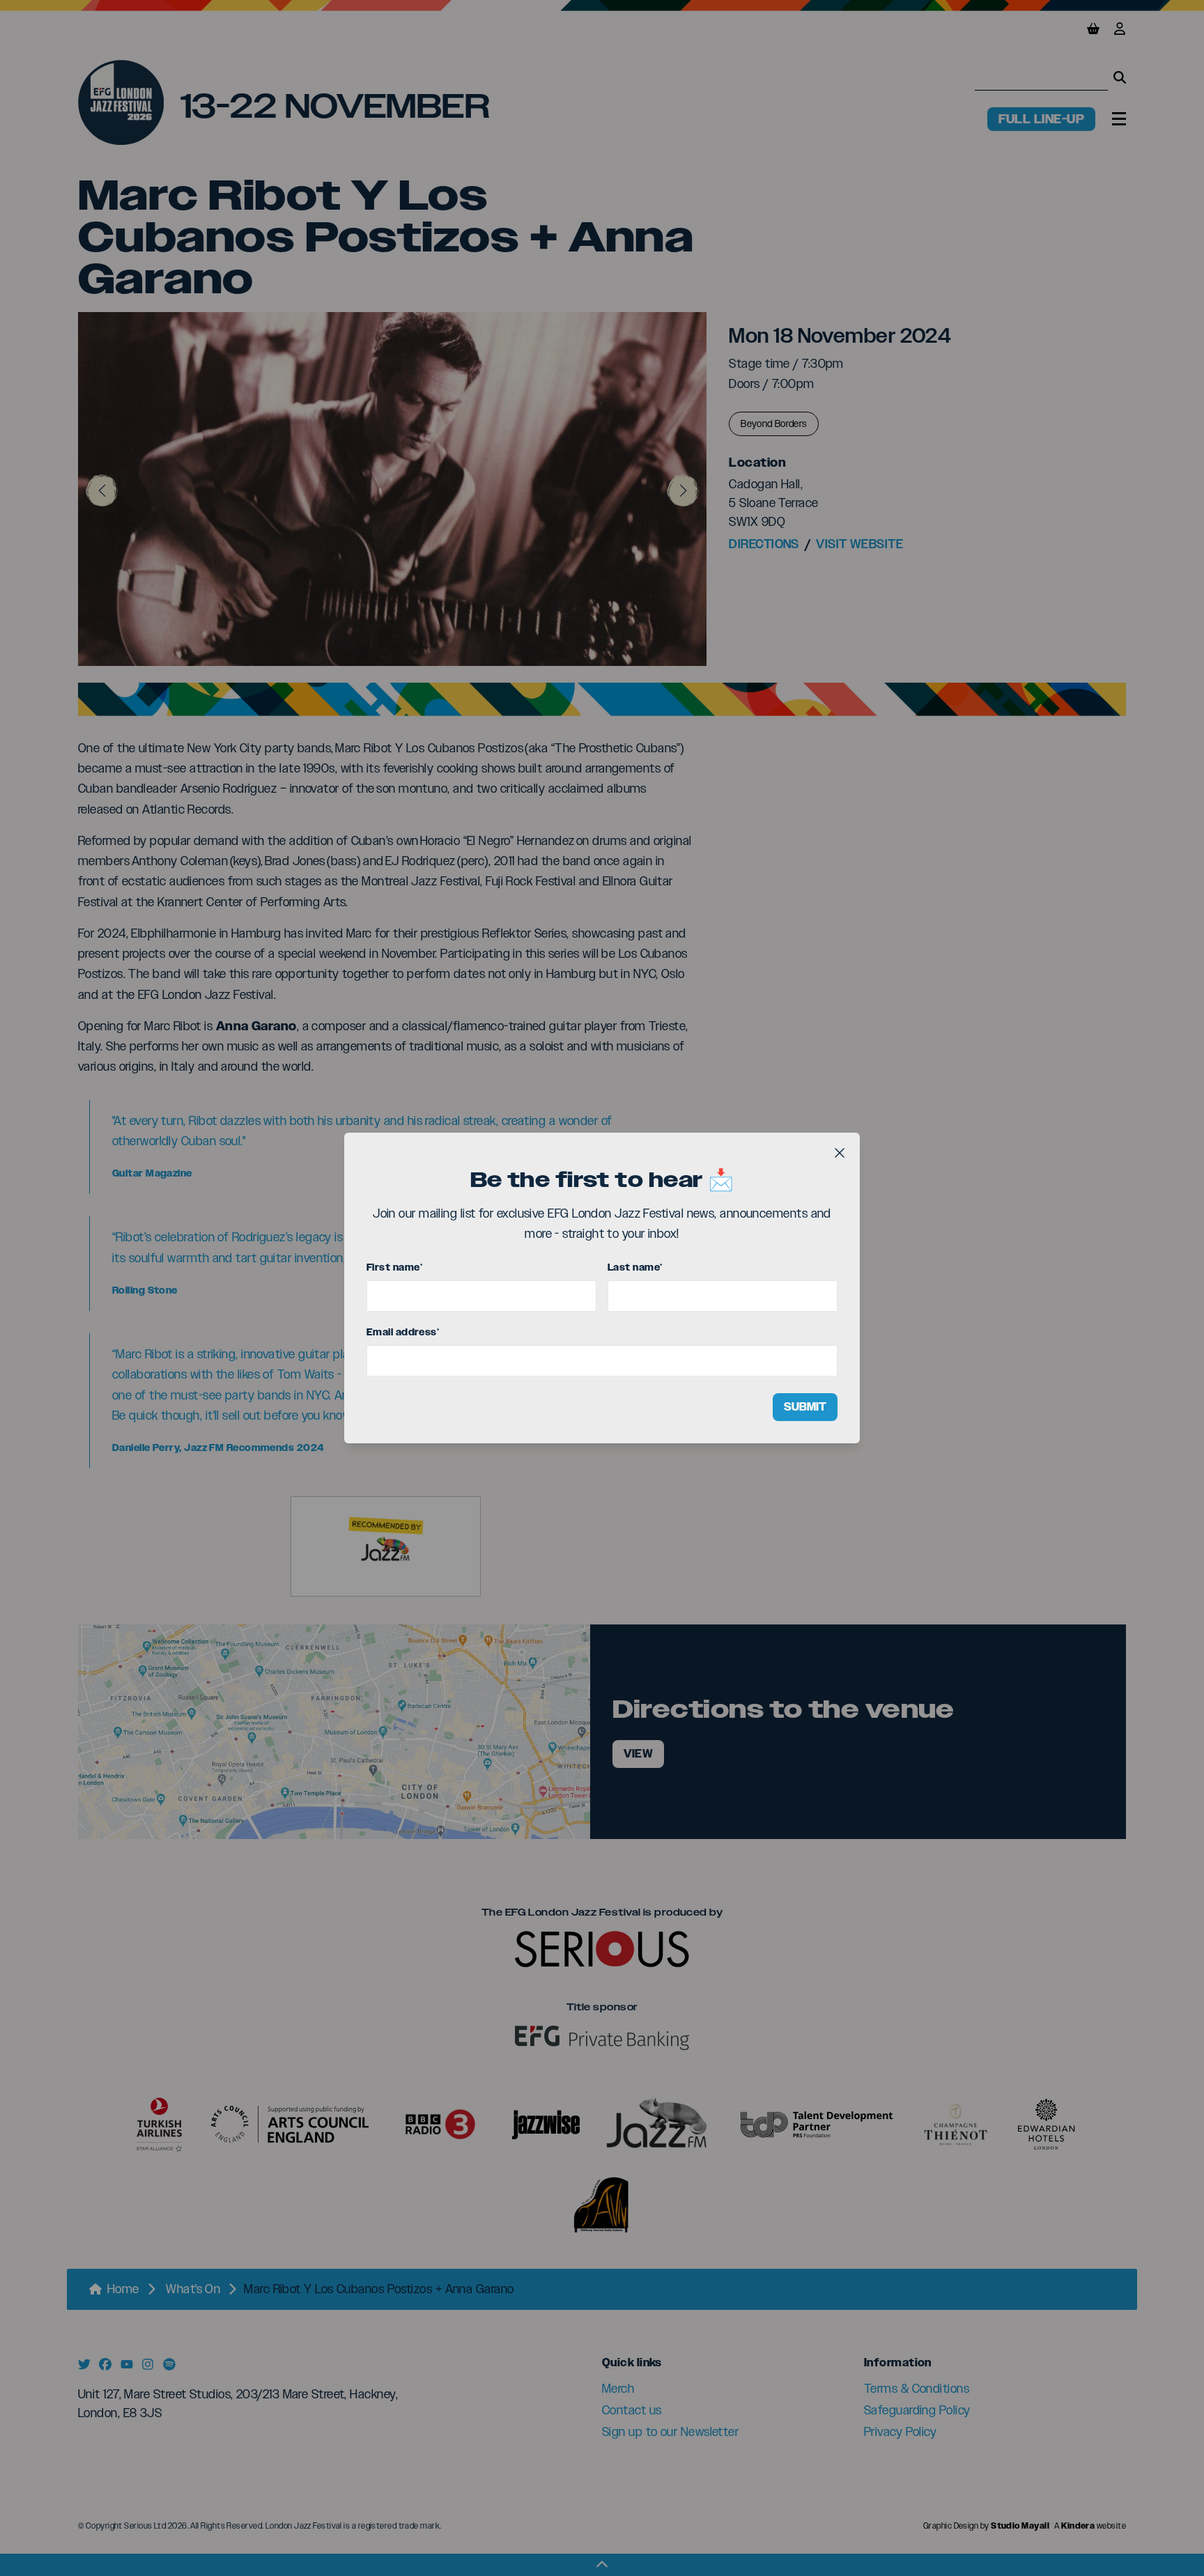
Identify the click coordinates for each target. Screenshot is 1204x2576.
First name (394, 1267)
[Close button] (840, 1153)
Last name (635, 1267)
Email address (403, 1332)
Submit (805, 1407)
